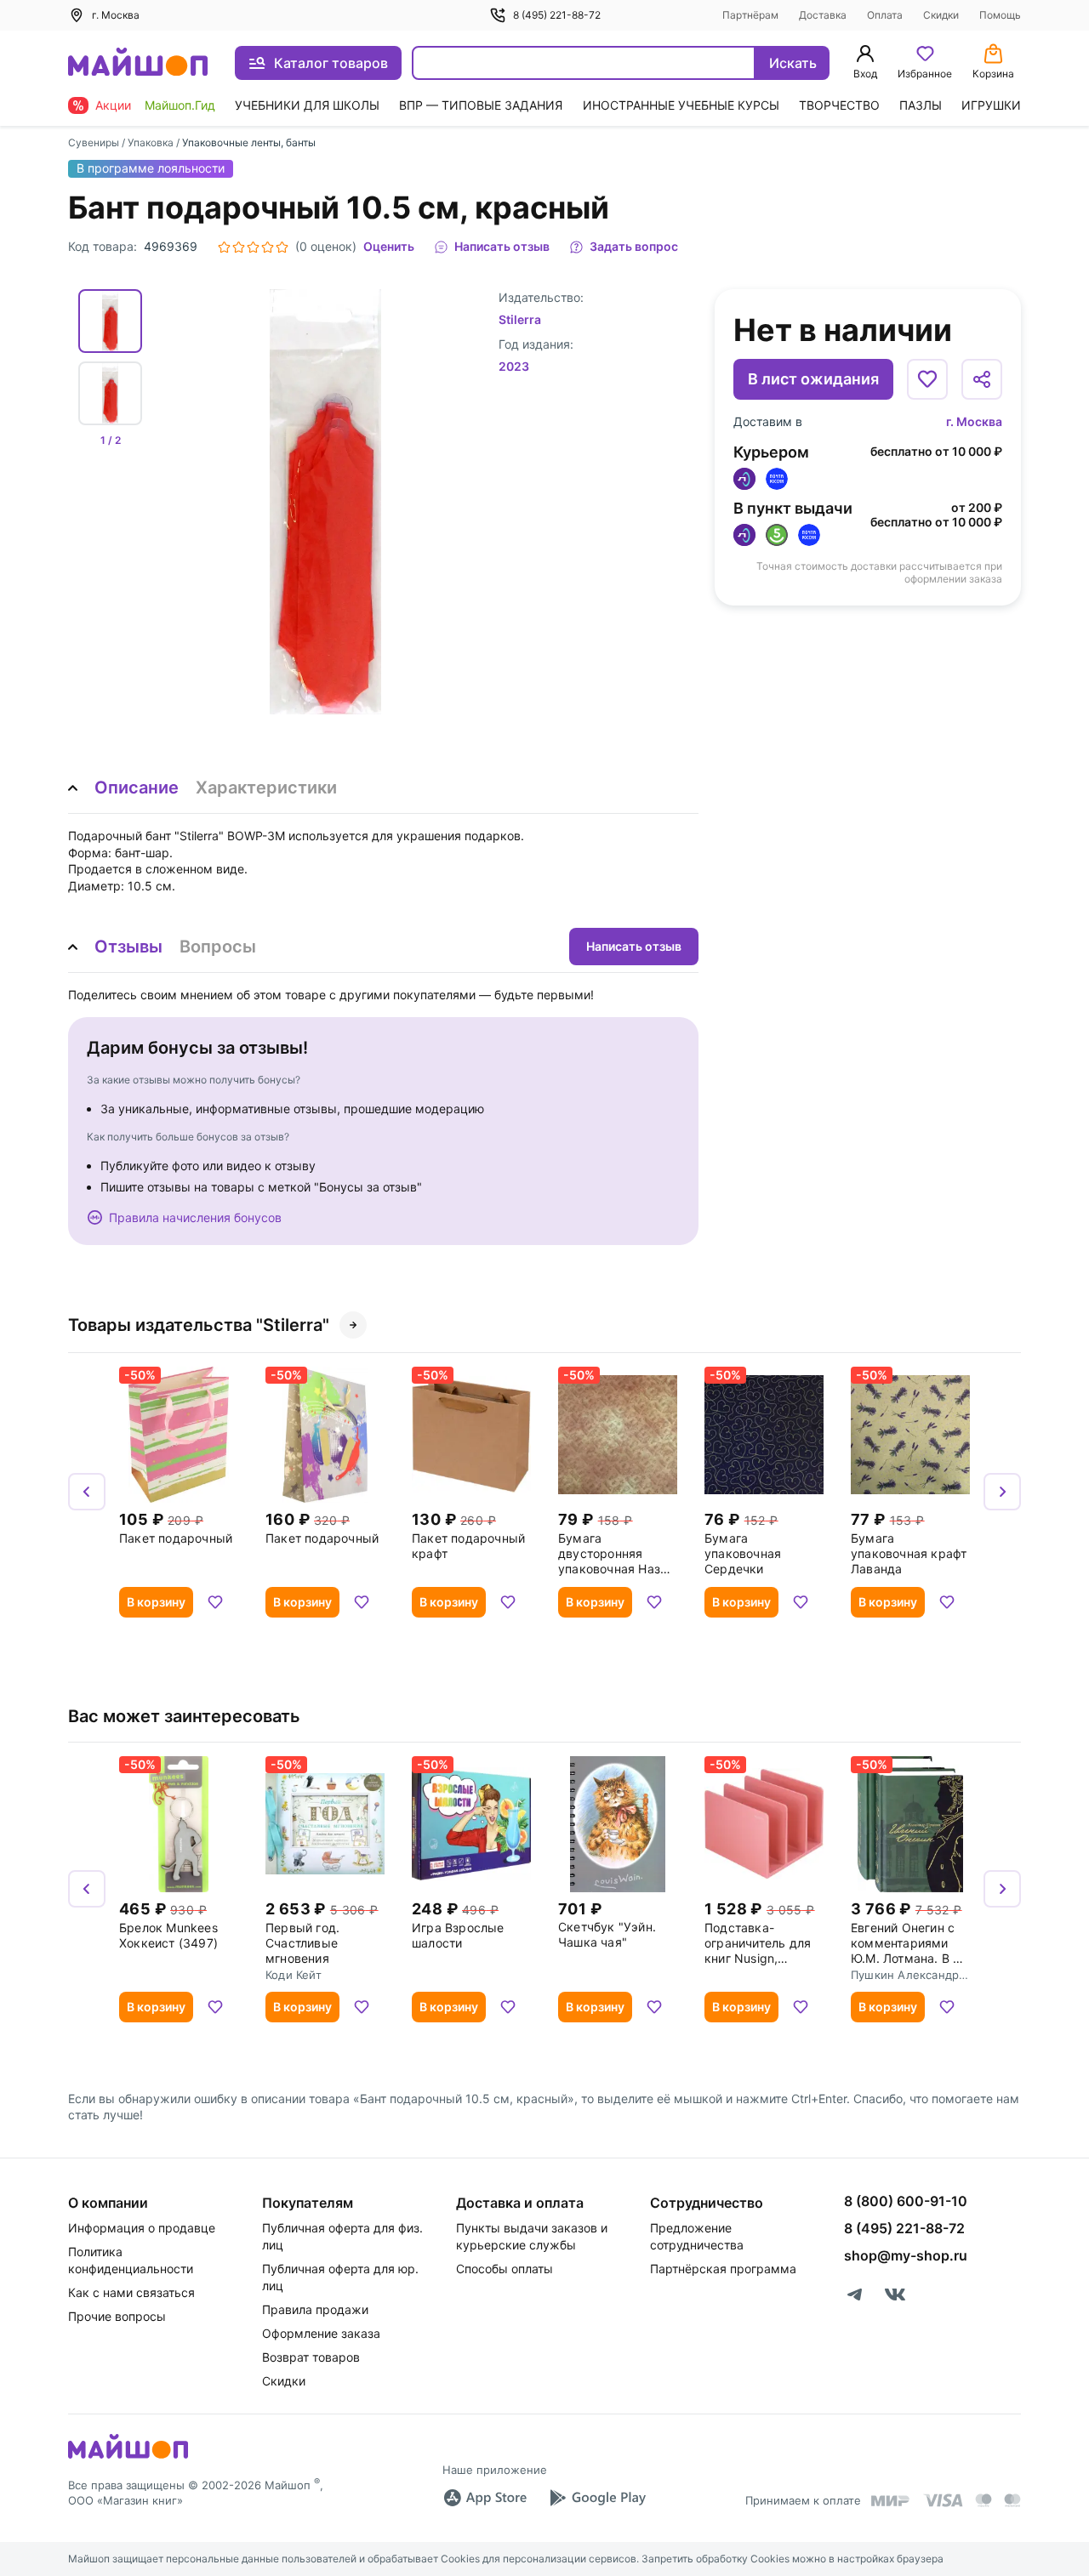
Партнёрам (750, 15)
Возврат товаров (311, 2357)
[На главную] (138, 63)
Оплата (885, 15)
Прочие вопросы (117, 2316)
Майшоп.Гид (180, 105)
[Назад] (87, 1492)
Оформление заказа (321, 2333)
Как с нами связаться (131, 2292)
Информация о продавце (142, 2228)
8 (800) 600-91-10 (906, 2201)
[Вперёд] (1002, 1492)
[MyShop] (128, 2457)
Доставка (823, 15)
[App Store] (485, 2498)
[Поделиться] (982, 379)
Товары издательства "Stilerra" (199, 1325)
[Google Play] (597, 2498)
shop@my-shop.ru (906, 2255)
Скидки (941, 15)
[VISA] (943, 2500)
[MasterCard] (984, 2500)
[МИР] (891, 2501)
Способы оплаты (505, 2269)
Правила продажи (315, 2309)
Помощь (1000, 15)
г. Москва (974, 421)
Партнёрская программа (723, 2269)
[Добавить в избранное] (927, 379)
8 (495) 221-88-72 (557, 15)
